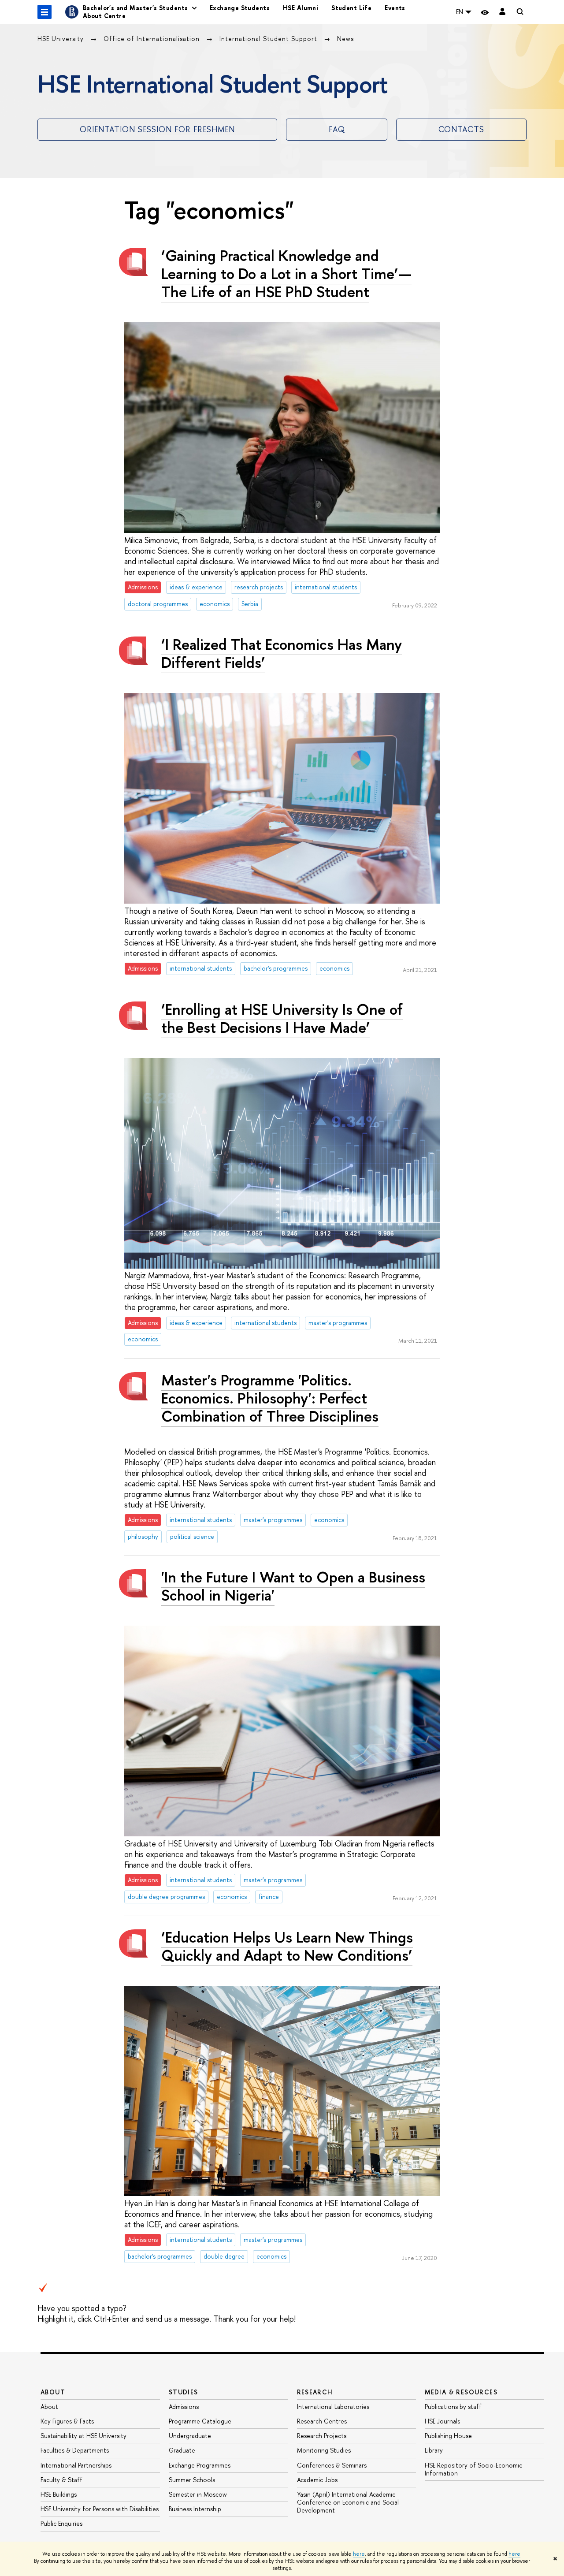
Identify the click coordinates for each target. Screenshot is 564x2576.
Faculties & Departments (75, 2450)
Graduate (182, 2450)
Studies (184, 2392)
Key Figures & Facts (67, 2421)
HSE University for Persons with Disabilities (100, 2509)
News (345, 39)
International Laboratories (333, 2407)
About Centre (104, 16)
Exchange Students (240, 8)
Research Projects (322, 2436)
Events (395, 8)
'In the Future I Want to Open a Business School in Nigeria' (293, 1586)
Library (434, 2450)
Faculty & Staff (61, 2480)
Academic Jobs (317, 2480)
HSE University (62, 39)
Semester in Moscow (198, 2494)
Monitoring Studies (324, 2450)
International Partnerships (76, 2465)
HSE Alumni (301, 8)
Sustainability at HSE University (83, 2436)
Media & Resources (461, 2392)
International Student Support (269, 39)
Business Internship (195, 2509)
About (53, 2392)
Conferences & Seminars (332, 2465)
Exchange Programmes (200, 2465)
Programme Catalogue (200, 2421)
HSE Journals (442, 2421)
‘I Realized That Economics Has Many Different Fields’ (282, 653)
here (359, 2554)
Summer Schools (192, 2480)
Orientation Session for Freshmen (157, 129)
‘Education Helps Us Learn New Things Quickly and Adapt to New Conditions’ (287, 1946)
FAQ (337, 129)
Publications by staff (453, 2407)
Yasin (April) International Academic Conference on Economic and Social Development (348, 2502)
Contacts (461, 129)
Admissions (184, 2407)
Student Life (351, 8)
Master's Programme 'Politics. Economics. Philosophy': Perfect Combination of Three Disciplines (270, 1398)
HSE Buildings (59, 2494)
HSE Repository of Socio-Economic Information (473, 2469)
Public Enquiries (61, 2523)
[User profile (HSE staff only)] (502, 12)
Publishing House (448, 2436)
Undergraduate (190, 2436)
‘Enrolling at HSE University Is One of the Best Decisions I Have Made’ (282, 1018)
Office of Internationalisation (153, 39)
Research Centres (322, 2421)
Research (315, 2392)
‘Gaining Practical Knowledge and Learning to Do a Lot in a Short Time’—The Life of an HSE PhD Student (286, 274)
